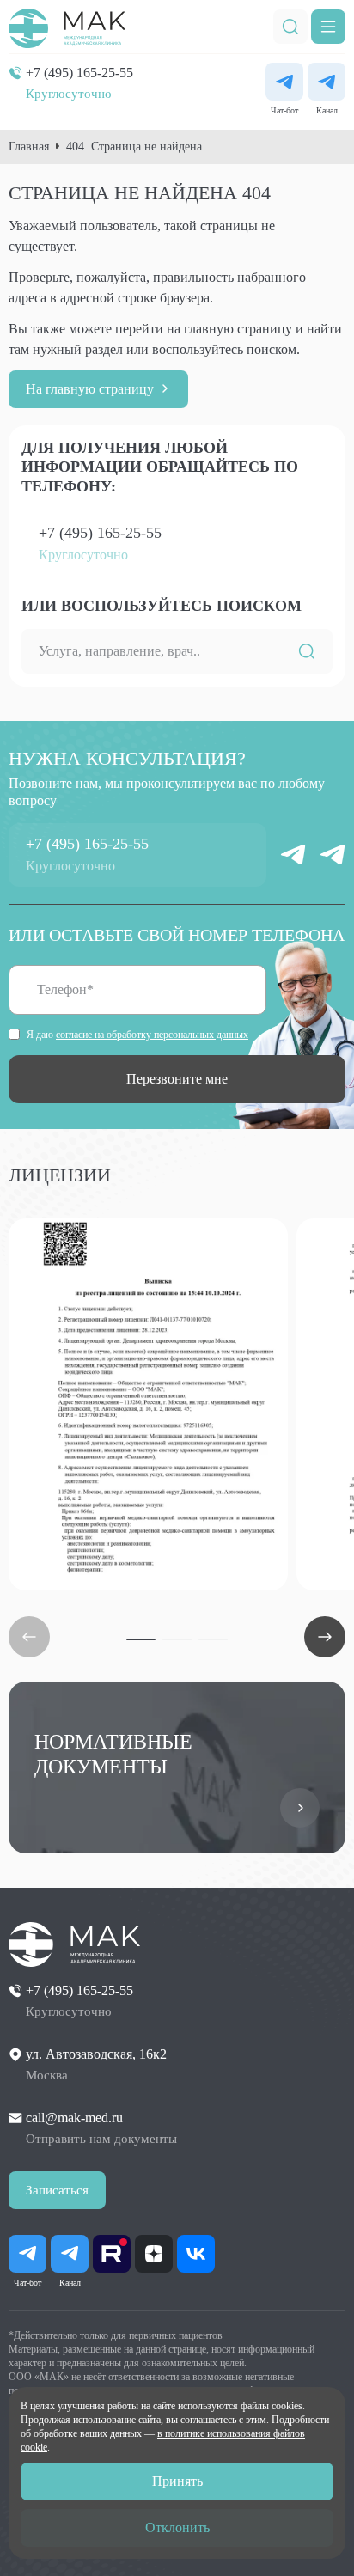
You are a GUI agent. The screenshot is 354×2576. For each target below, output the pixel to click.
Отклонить (177, 2527)
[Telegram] (327, 82)
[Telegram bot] (284, 82)
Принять (177, 2481)
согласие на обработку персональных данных (152, 1035)
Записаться (57, 2190)
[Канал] (333, 855)
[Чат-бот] (293, 855)
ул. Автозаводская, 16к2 (96, 2054)
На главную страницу (90, 389)
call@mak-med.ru (74, 2118)
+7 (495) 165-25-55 (79, 73)
